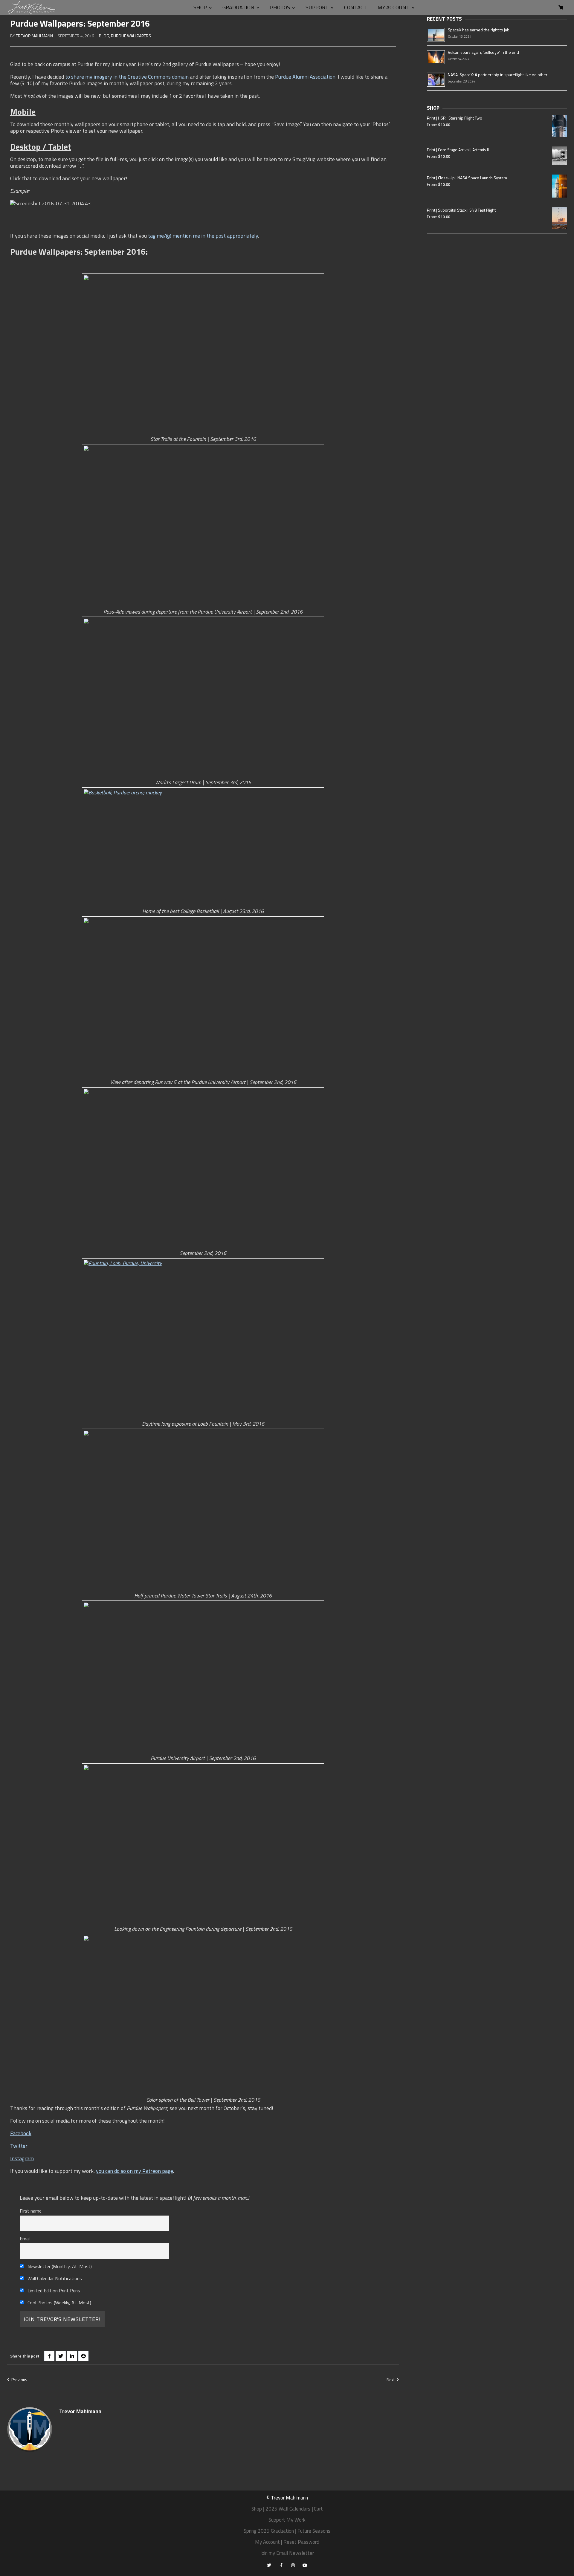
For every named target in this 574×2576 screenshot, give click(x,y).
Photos (280, 7)
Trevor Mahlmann (34, 36)
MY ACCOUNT (394, 7)
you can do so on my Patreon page (135, 2171)
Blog (104, 36)
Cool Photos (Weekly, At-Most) (59, 2303)
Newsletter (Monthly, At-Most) (59, 2266)
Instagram (22, 2158)
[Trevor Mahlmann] (32, 7)
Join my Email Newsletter (287, 2553)
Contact (355, 7)
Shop (200, 7)
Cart (318, 2509)
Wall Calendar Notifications (54, 2278)
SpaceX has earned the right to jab (479, 30)
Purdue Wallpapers (131, 36)
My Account (267, 2542)
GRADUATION (238, 7)
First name (31, 2211)
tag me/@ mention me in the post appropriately (202, 236)
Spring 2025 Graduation (269, 2531)
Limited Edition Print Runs (53, 2291)
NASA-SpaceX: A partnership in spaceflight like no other (498, 75)
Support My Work (287, 2520)
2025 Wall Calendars (288, 2509)
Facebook (21, 2133)
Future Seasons (314, 2531)
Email (25, 2239)
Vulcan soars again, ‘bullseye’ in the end (483, 52)
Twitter (19, 2146)
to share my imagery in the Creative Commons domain (127, 77)
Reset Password (301, 2542)
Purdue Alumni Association (305, 77)
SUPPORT (317, 7)
